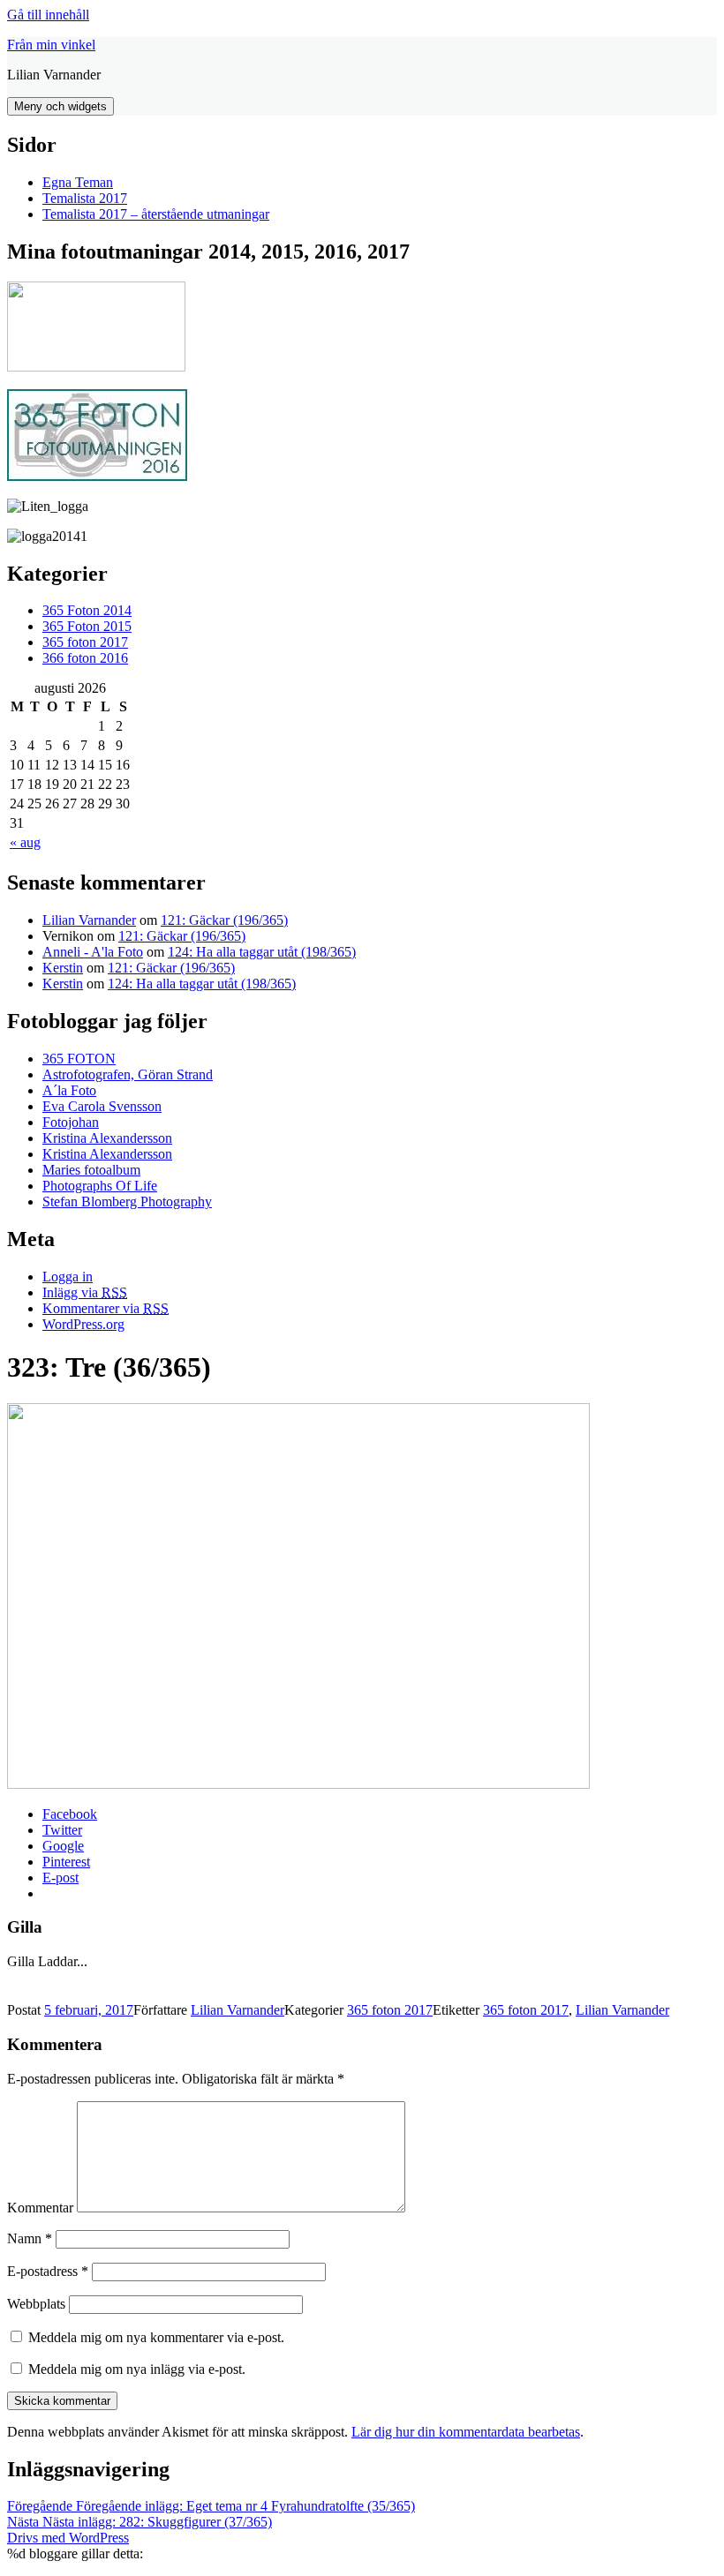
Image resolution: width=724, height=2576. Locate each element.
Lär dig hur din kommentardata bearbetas (466, 2432)
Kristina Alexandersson (107, 1138)
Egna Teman (78, 182)
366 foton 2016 (85, 658)
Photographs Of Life (100, 1186)
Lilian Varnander (89, 920)
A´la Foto (69, 1090)
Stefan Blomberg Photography (127, 1202)
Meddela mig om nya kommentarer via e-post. (156, 2337)
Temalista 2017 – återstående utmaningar (156, 214)
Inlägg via (85, 1292)
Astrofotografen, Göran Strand (128, 1074)
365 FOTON (79, 1059)
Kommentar (40, 2208)
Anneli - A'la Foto (93, 952)
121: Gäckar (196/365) (224, 920)
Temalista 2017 (85, 198)
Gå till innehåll (48, 15)
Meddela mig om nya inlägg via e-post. (137, 2369)
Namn (30, 2238)
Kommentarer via (106, 1308)
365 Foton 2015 (87, 626)
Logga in (68, 1277)
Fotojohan (71, 1122)
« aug (25, 842)
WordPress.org (83, 1324)
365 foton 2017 (85, 642)
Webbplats (36, 2304)
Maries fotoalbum (91, 1170)
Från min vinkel (51, 45)
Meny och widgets (60, 106)
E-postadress (48, 2271)
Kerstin (63, 968)
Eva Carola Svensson (102, 1106)
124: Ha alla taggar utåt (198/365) (262, 952)
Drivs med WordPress (68, 2538)
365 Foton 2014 (87, 610)
